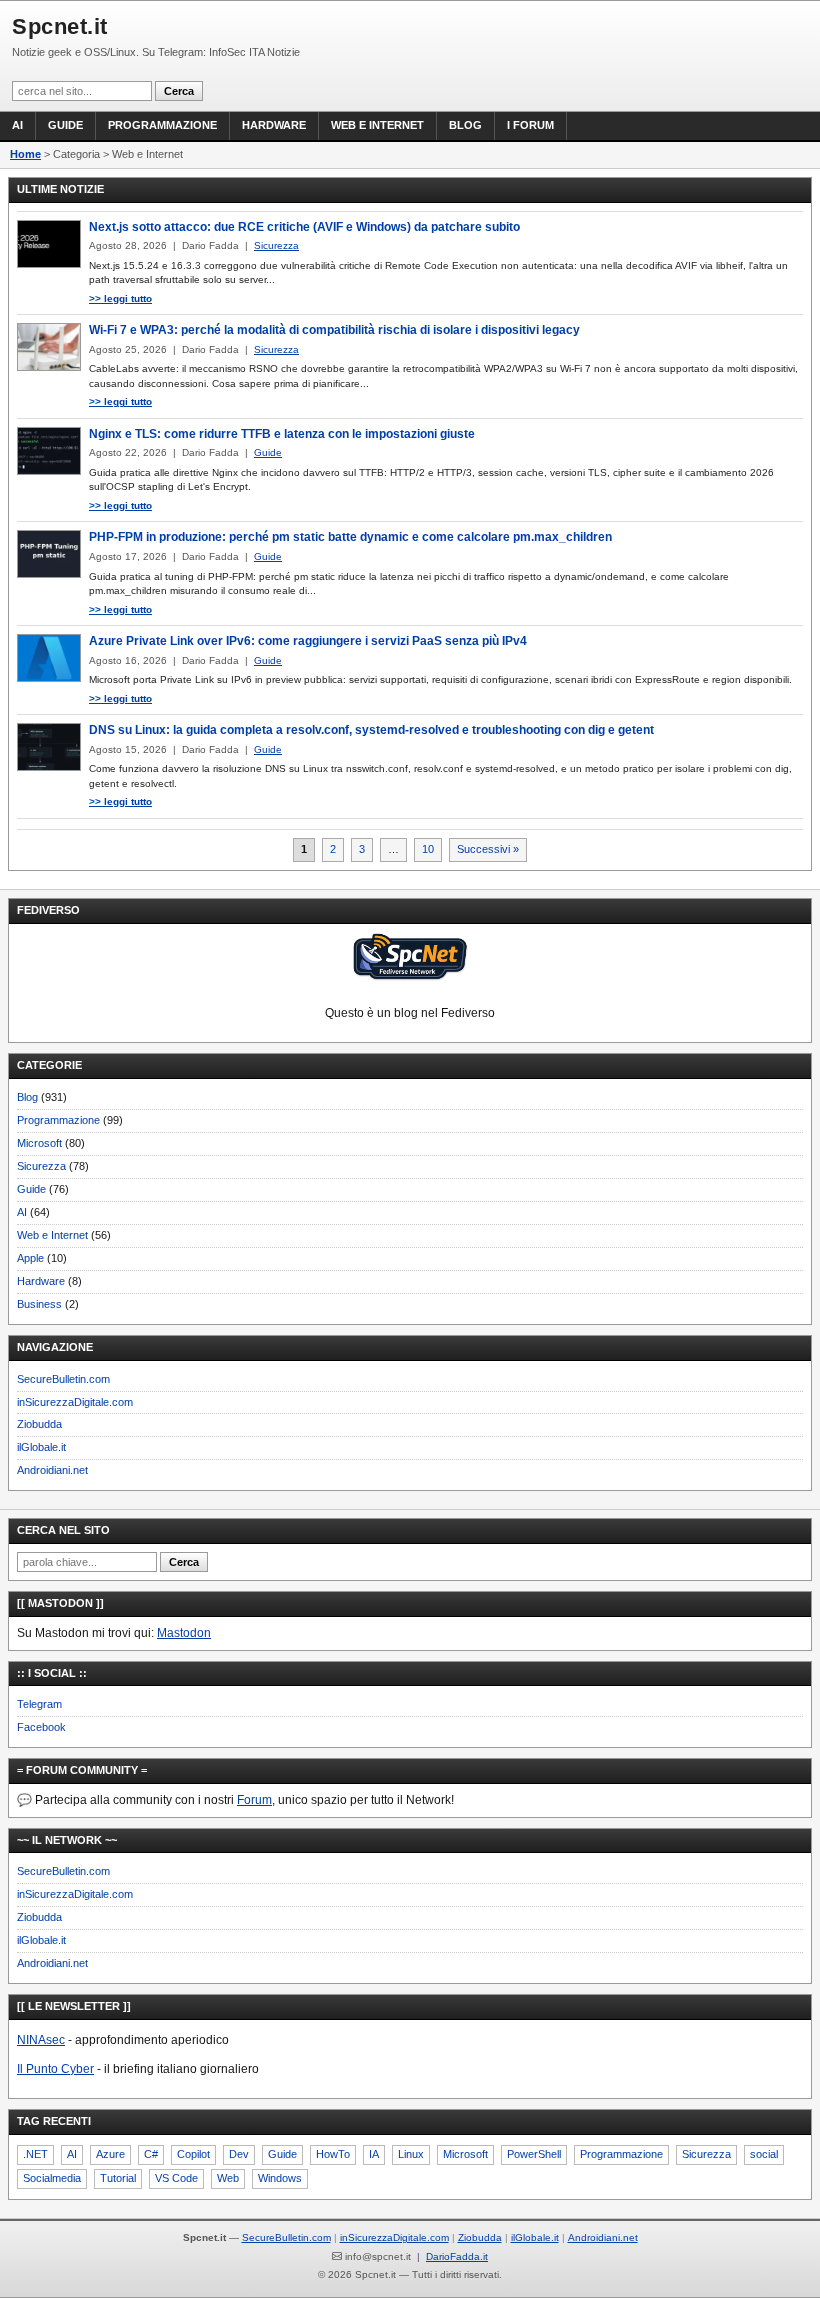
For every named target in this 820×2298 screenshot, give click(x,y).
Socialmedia (52, 2178)
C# (151, 2154)
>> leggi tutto (120, 298)
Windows (280, 2178)
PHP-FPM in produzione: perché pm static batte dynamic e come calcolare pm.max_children (350, 537)
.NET (35, 2154)
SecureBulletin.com (63, 1379)
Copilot (193, 2154)
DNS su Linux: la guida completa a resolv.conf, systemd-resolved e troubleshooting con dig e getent (371, 730)
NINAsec (41, 2040)
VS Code (176, 2178)
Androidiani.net (52, 1470)
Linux (411, 2154)
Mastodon (184, 1633)
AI (17, 125)
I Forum (530, 125)
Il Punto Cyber (55, 2069)
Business (39, 1304)
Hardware (274, 125)
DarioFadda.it (457, 2256)
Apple (30, 1258)
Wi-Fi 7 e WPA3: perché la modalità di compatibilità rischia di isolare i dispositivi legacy (334, 330)
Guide (65, 125)
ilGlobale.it (41, 1447)
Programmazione (162, 125)
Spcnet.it (60, 26)
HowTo (333, 2154)
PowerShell (534, 2154)
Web (228, 2178)
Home (25, 154)
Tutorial (118, 2178)
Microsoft (39, 1143)
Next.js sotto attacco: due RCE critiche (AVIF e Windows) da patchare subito (304, 227)
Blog (465, 125)
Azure (110, 2154)
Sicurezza (41, 1166)
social (764, 2154)
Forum (254, 1800)
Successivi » (488, 849)
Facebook (41, 1727)
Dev (239, 2154)
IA (374, 2154)
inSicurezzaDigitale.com (75, 1402)
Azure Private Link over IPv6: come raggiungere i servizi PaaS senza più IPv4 (308, 641)
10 (428, 849)
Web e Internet (377, 125)
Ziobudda (39, 1424)
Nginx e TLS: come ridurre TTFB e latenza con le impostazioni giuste (282, 434)
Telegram (39, 1704)
